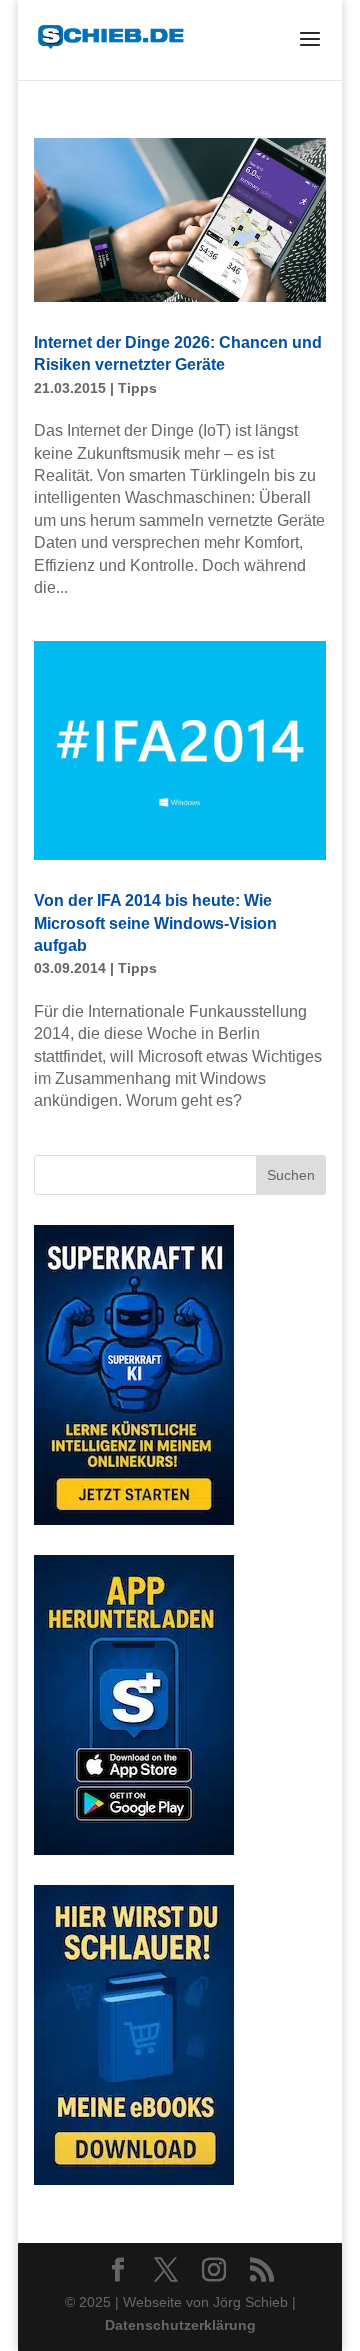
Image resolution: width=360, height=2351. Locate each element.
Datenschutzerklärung (180, 2325)
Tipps (137, 388)
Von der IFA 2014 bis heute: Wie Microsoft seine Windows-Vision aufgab (155, 923)
